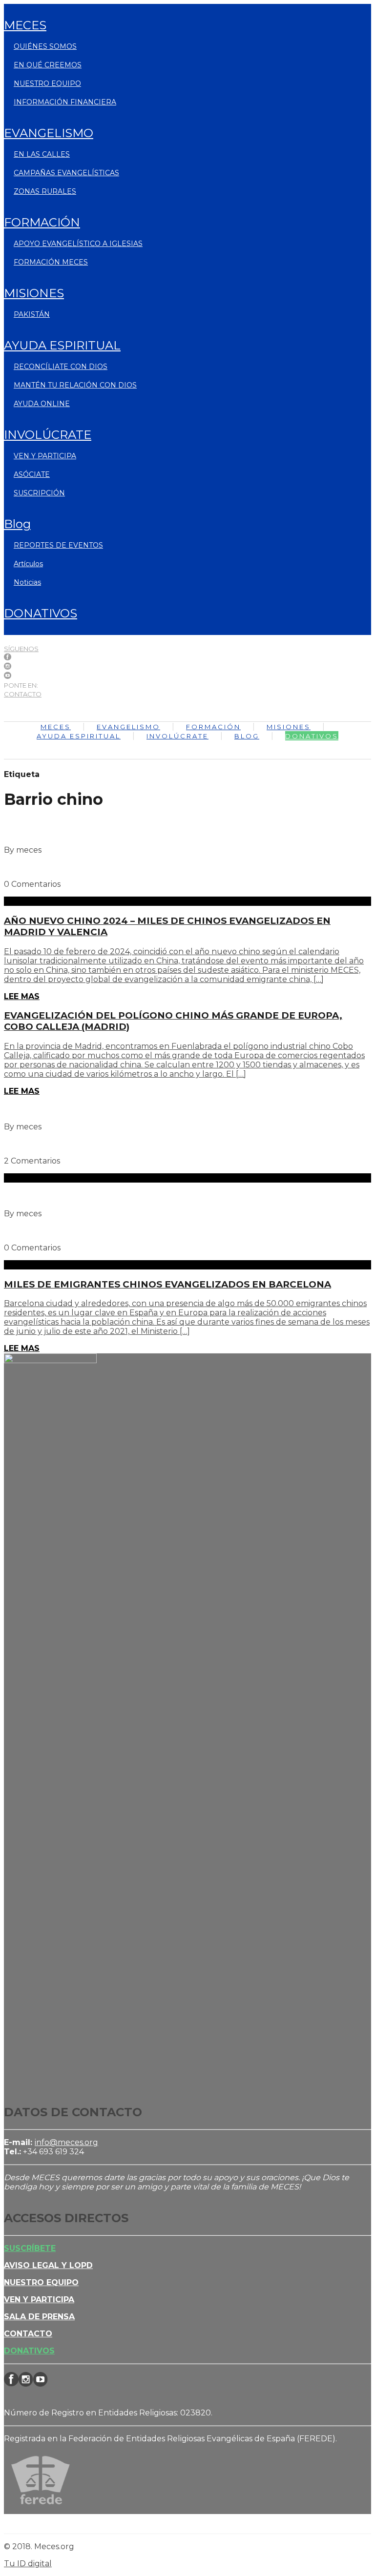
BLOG (17, 524)
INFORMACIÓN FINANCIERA (65, 102)
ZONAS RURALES (45, 191)
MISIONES (34, 293)
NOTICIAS (27, 582)
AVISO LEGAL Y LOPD (48, 2265)
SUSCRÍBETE (30, 2248)
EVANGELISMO (49, 133)
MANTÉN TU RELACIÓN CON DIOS (75, 385)
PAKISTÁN (32, 314)
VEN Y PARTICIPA (45, 456)
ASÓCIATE (32, 474)
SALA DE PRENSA (39, 2317)
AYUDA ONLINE (42, 404)
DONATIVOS (41, 613)
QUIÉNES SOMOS (45, 46)
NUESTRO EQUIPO (47, 83)
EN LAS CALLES (42, 154)
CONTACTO (23, 694)
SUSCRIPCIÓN (39, 493)
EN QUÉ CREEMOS (48, 65)
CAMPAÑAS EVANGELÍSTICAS (66, 173)
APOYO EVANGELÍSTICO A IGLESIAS (78, 244)
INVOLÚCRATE (48, 435)
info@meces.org (66, 2142)
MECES (25, 25)
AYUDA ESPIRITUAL (62, 345)
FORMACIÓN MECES (51, 262)
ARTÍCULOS (28, 564)
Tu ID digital (28, 2564)
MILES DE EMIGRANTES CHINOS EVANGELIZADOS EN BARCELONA (167, 1284)
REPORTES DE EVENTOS (58, 545)
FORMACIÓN (42, 222)
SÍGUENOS (21, 649)
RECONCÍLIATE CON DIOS (61, 367)
